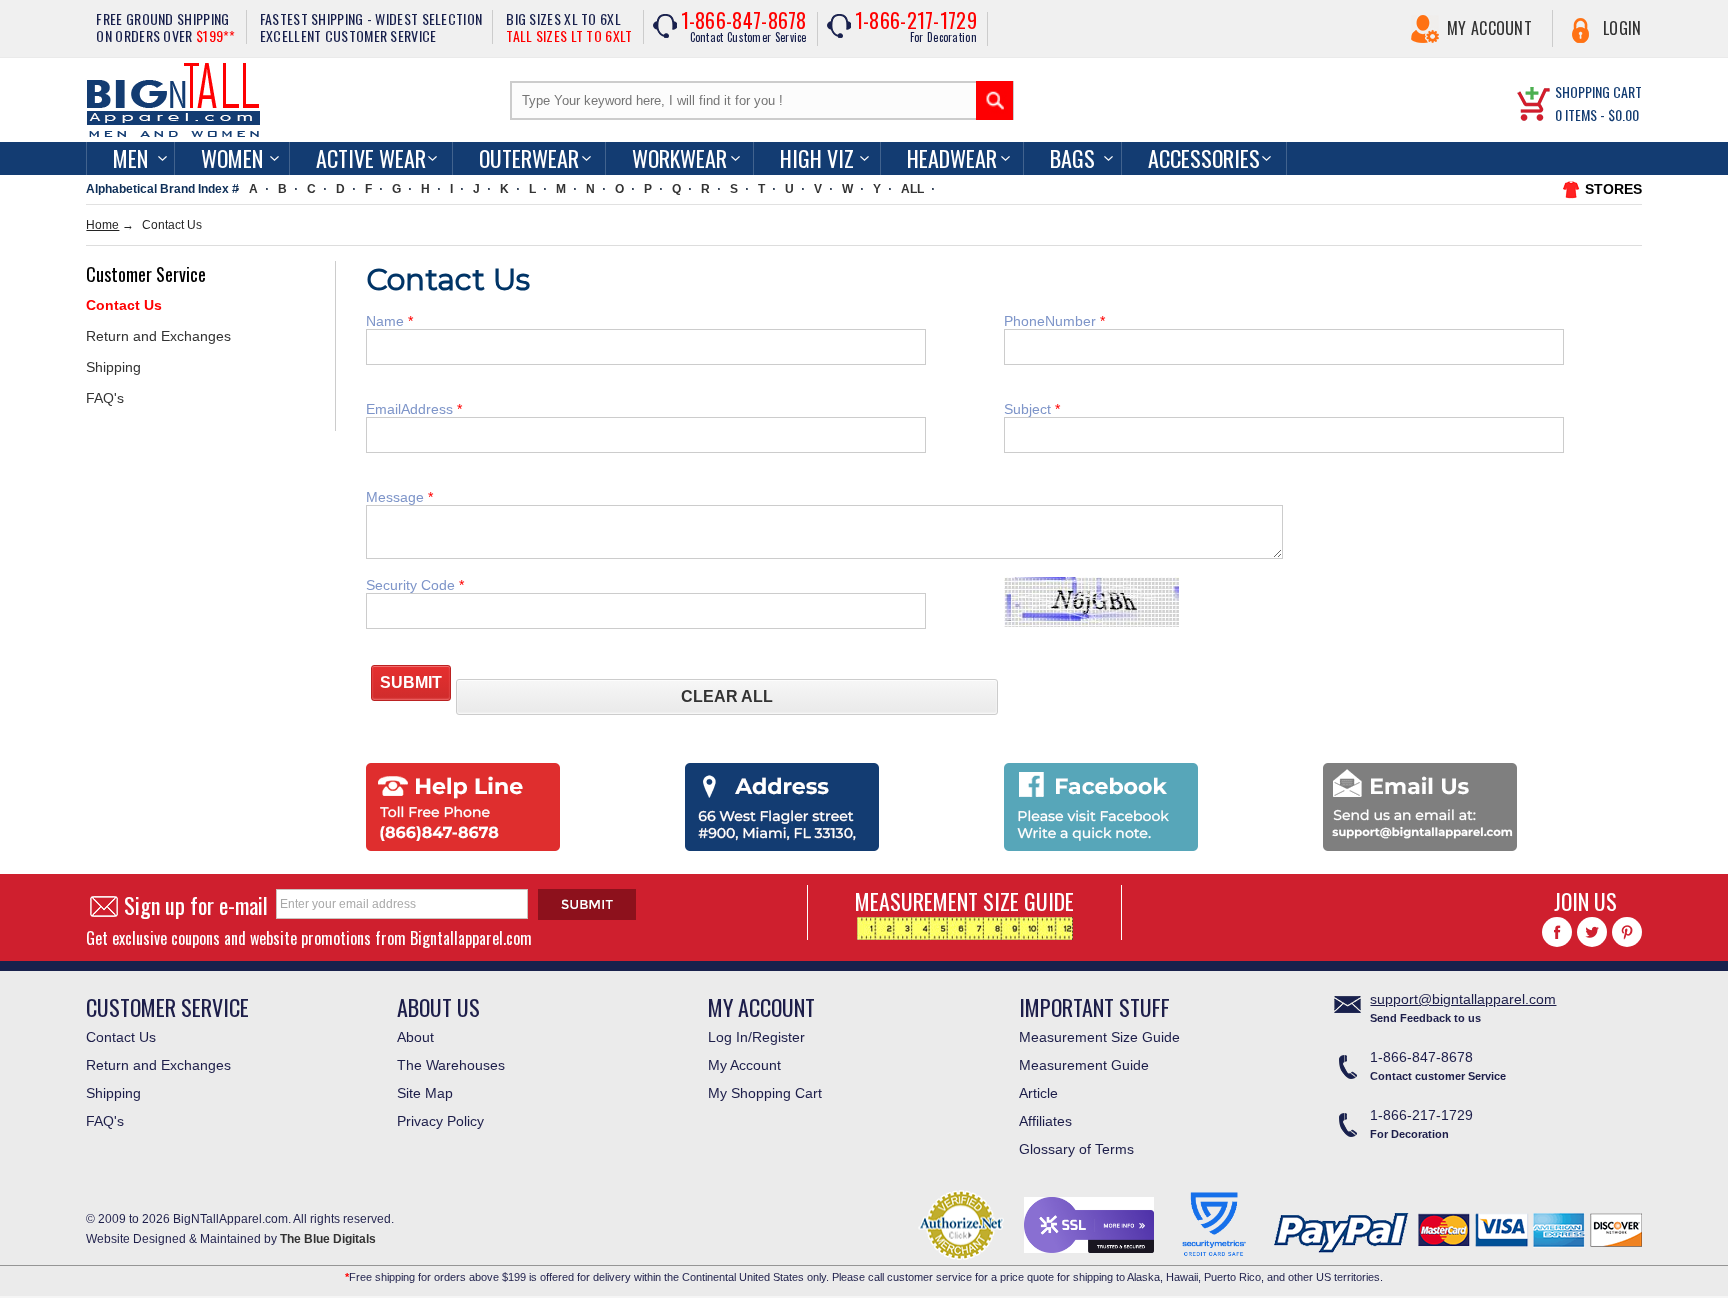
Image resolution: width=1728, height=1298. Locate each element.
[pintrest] (1627, 932)
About (415, 1037)
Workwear (679, 158)
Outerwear (529, 158)
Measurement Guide (1084, 1065)
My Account (1489, 28)
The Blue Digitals (328, 1239)
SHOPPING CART (1598, 91)
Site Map (425, 1093)
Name (387, 321)
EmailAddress (411, 409)
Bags (1072, 158)
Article (1038, 1093)
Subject (1029, 409)
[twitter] (1592, 932)
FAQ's (105, 398)
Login (1622, 28)
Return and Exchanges (158, 336)
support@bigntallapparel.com (1463, 999)
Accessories (1204, 158)
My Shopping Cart (765, 1093)
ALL (912, 189)
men (130, 158)
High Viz (817, 158)
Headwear (952, 158)
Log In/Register (756, 1037)
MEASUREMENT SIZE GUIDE (964, 901)
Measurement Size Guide (1099, 1037)
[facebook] (1557, 932)
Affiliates (1045, 1121)
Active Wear (371, 158)
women (232, 158)
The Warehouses (451, 1065)
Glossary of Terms (1076, 1149)
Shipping (113, 367)
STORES (1613, 189)
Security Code (412, 585)
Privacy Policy (440, 1121)
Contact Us (124, 305)
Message (397, 497)
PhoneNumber (1052, 321)
